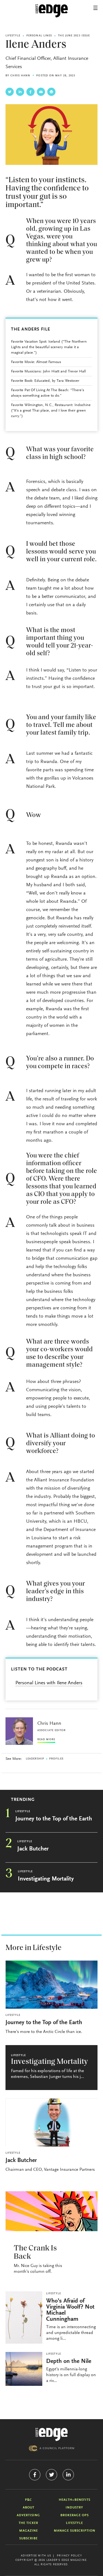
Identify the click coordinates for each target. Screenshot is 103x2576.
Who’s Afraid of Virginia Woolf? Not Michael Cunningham (70, 2310)
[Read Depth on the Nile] (24, 2369)
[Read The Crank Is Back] (51, 2211)
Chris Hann (20, 76)
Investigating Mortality (46, 1879)
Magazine (29, 2531)
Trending (23, 1800)
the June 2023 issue (74, 36)
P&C (28, 2500)
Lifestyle (13, 36)
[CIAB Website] (52, 2448)
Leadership (35, 1759)
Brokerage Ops (75, 2515)
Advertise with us (36, 2556)
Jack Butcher (33, 1849)
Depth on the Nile (69, 2362)
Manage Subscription (75, 2531)
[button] (95, 8)
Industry (74, 2508)
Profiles (56, 1759)
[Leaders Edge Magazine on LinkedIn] (68, 2475)
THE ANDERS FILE (31, 329)
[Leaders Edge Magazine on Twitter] (51, 2475)
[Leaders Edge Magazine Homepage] (52, 11)
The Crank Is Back (35, 2253)
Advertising (28, 2515)
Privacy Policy (69, 2556)
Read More (46, 1740)
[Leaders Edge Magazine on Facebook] (35, 2475)
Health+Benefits (75, 2500)
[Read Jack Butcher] (51, 2122)
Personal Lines (39, 36)
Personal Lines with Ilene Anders (49, 1683)
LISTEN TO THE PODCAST (39, 1669)
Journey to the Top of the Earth (54, 1819)
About (29, 2508)
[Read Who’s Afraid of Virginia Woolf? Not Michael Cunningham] (24, 2318)
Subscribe (28, 2539)
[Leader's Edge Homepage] (52, 2434)
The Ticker (28, 2523)
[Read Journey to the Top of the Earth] (51, 1985)
